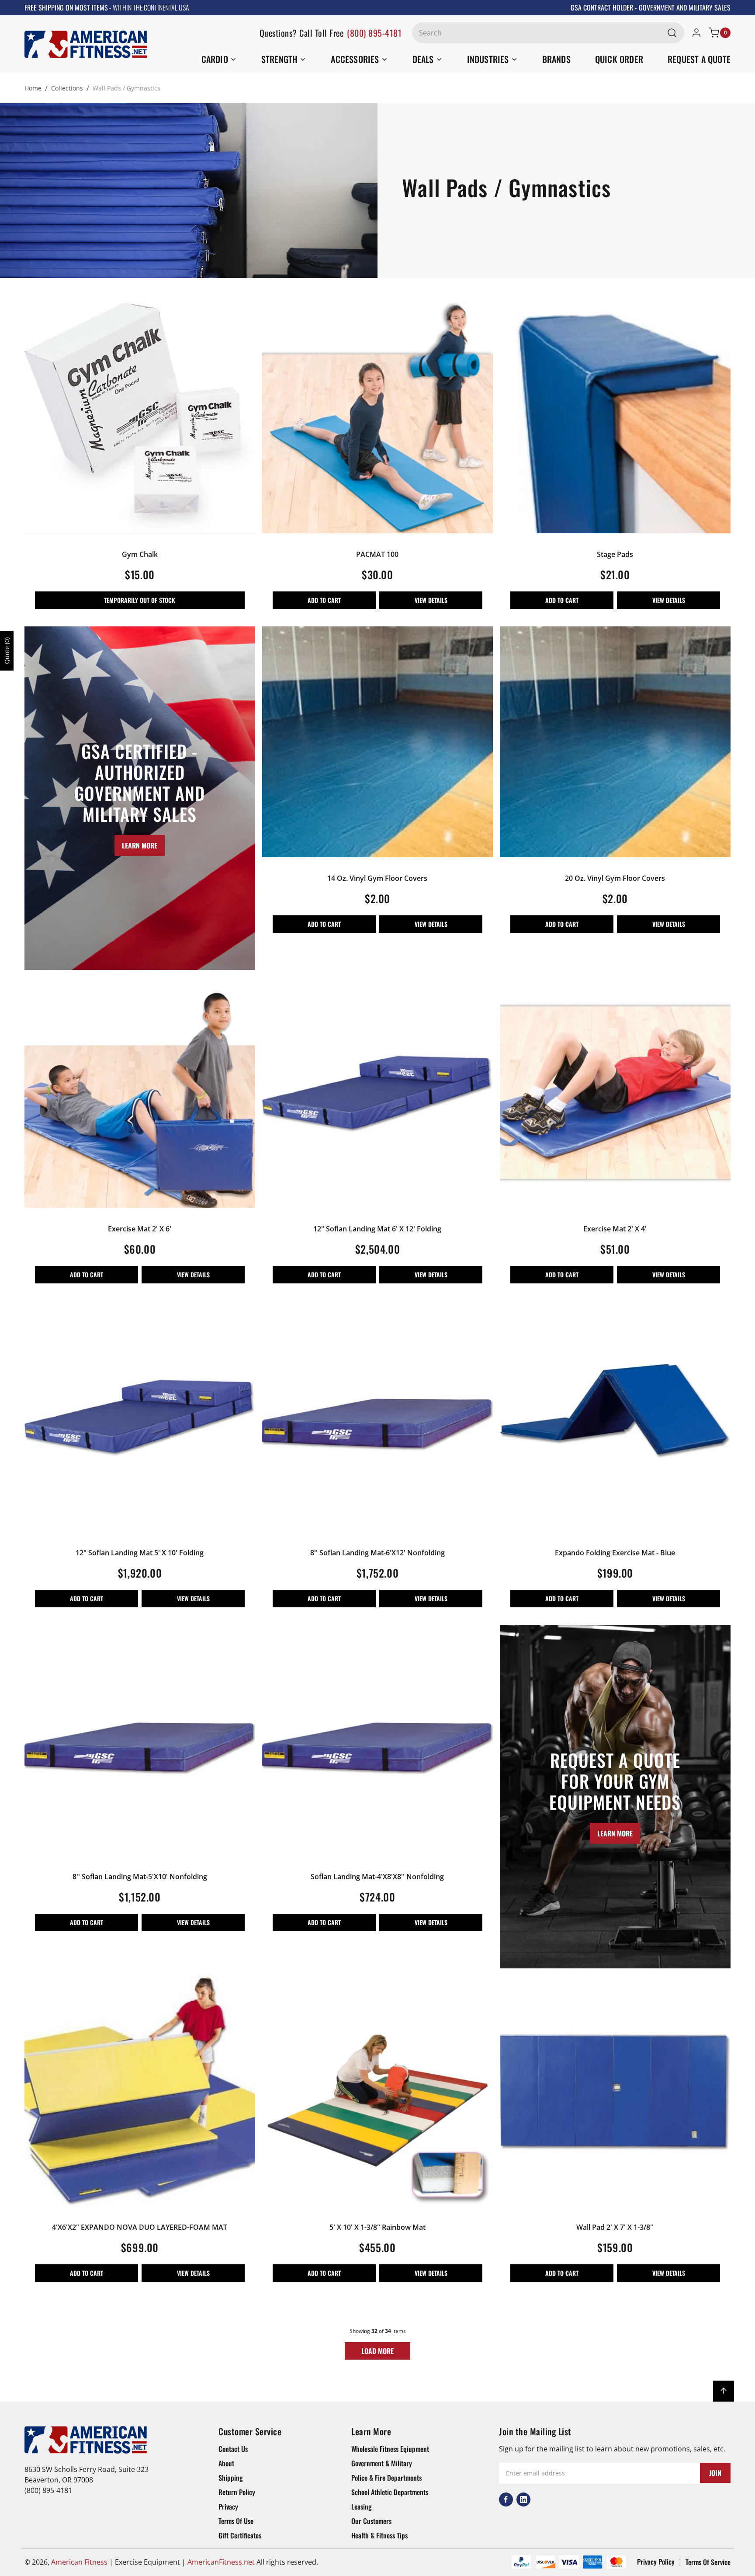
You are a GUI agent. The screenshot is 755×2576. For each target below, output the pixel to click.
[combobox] (548, 33)
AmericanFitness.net (221, 2562)
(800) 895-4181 (374, 33)
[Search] (672, 33)
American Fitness (79, 2562)
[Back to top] (724, 2391)
